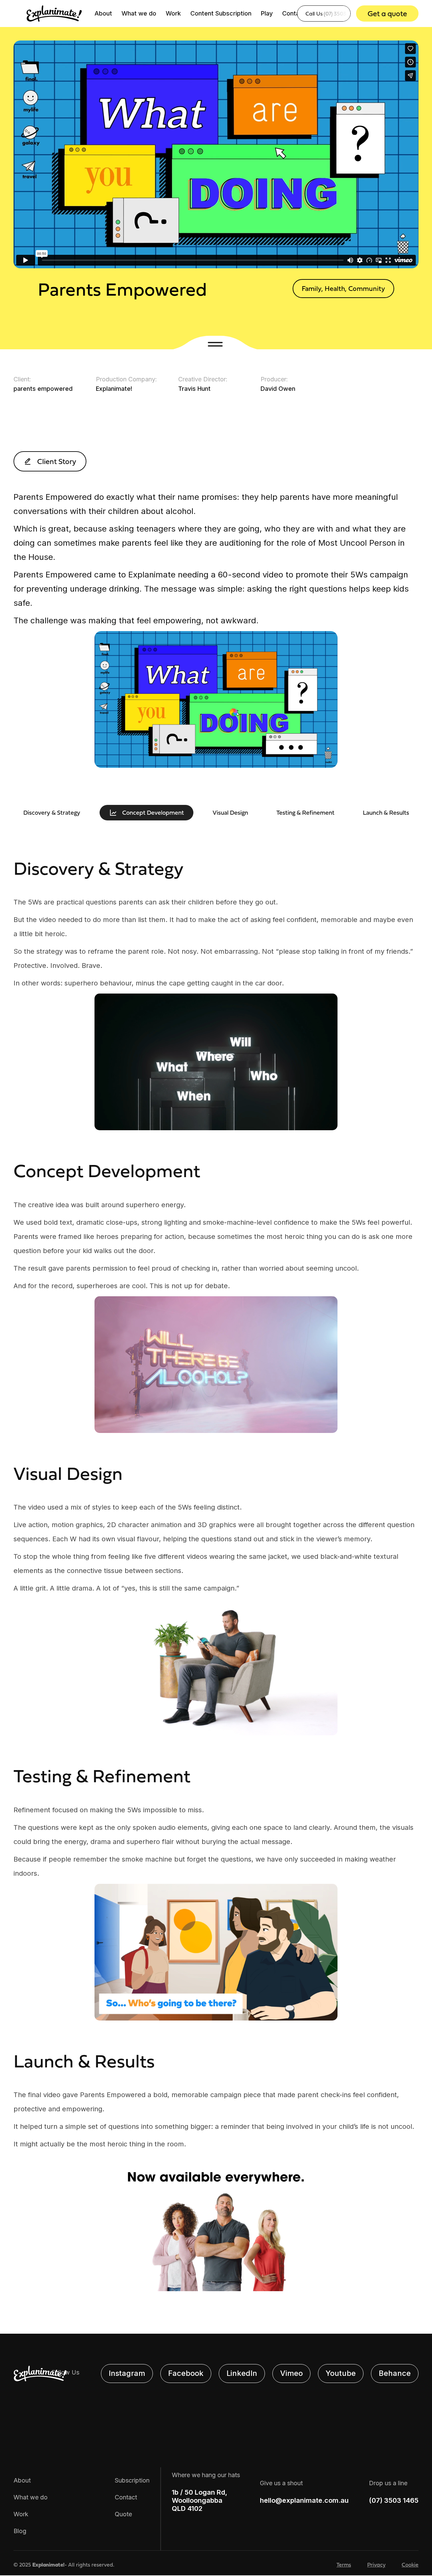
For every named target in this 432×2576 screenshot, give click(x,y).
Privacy (376, 2565)
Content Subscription (221, 13)
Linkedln (242, 2373)
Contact (294, 13)
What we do (139, 13)
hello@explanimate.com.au (304, 2500)
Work (173, 13)
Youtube (341, 2373)
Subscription (132, 2480)
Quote (123, 2514)
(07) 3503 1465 (394, 2500)
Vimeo (291, 2373)
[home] (54, 13)
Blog (20, 2531)
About (103, 13)
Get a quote (387, 13)
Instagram (127, 2373)
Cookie (410, 2565)
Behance (395, 2373)
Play (267, 13)
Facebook (186, 2373)
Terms (344, 2565)
